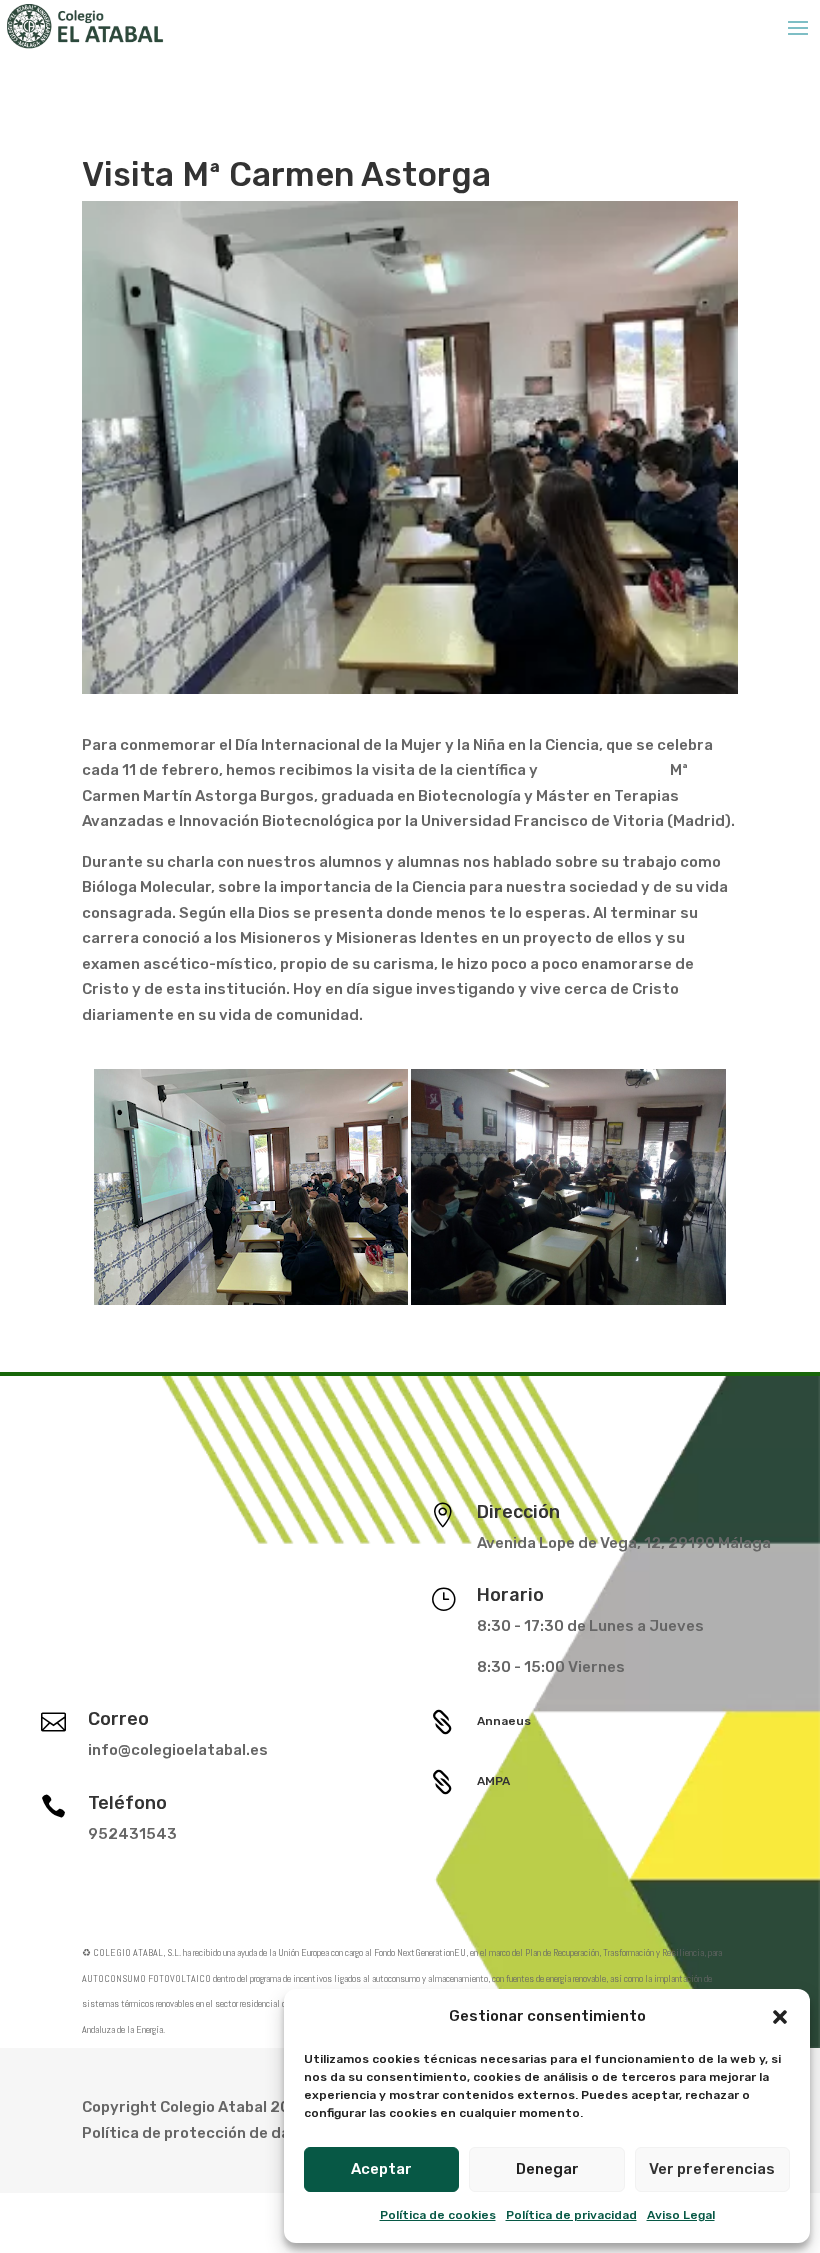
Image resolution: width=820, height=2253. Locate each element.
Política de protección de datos (199, 2133)
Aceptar (381, 2169)
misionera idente (604, 770)
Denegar (547, 2169)
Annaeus (504, 1721)
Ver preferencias (712, 2169)
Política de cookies (438, 2215)
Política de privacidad (571, 2215)
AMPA (493, 1781)
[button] (780, 2017)
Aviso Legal (681, 2215)
